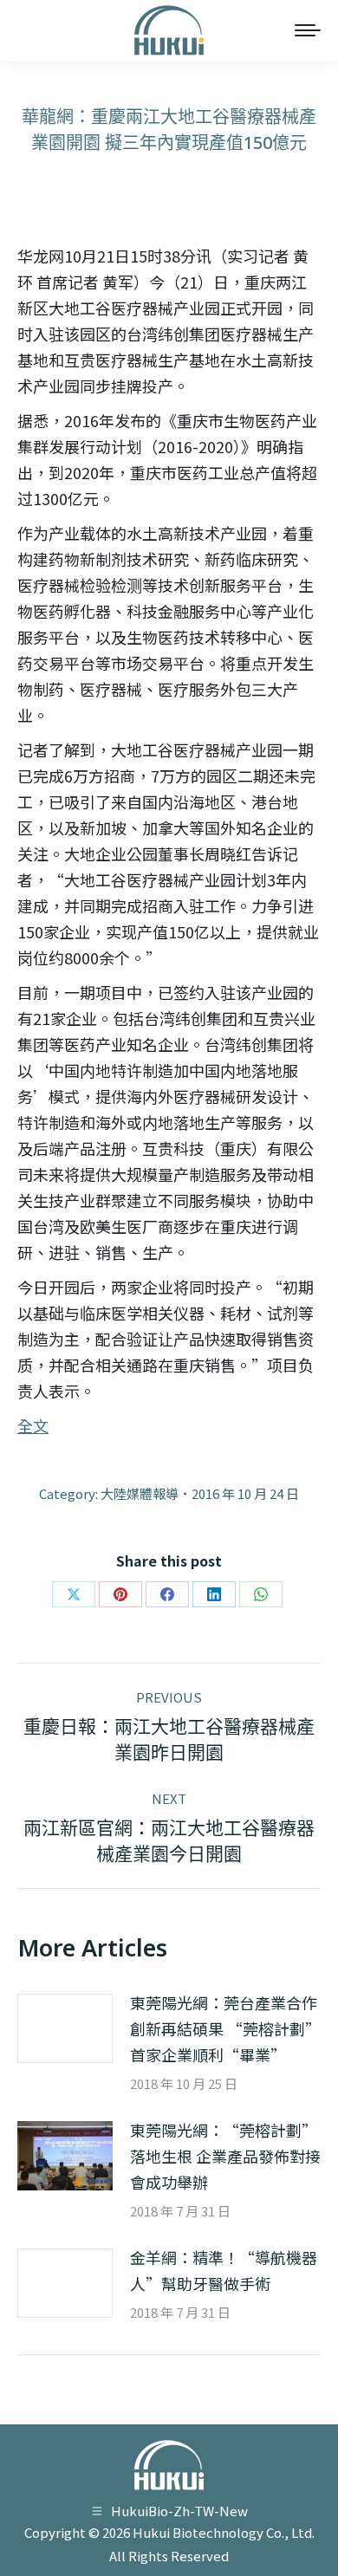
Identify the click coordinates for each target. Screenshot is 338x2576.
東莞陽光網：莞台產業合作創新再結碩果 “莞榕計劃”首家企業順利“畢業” (225, 2028)
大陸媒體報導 (140, 1493)
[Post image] (65, 2028)
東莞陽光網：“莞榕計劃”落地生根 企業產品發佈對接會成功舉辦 (225, 2156)
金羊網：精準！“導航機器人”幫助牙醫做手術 (224, 2270)
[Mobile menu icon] (308, 30)
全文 (33, 1425)
